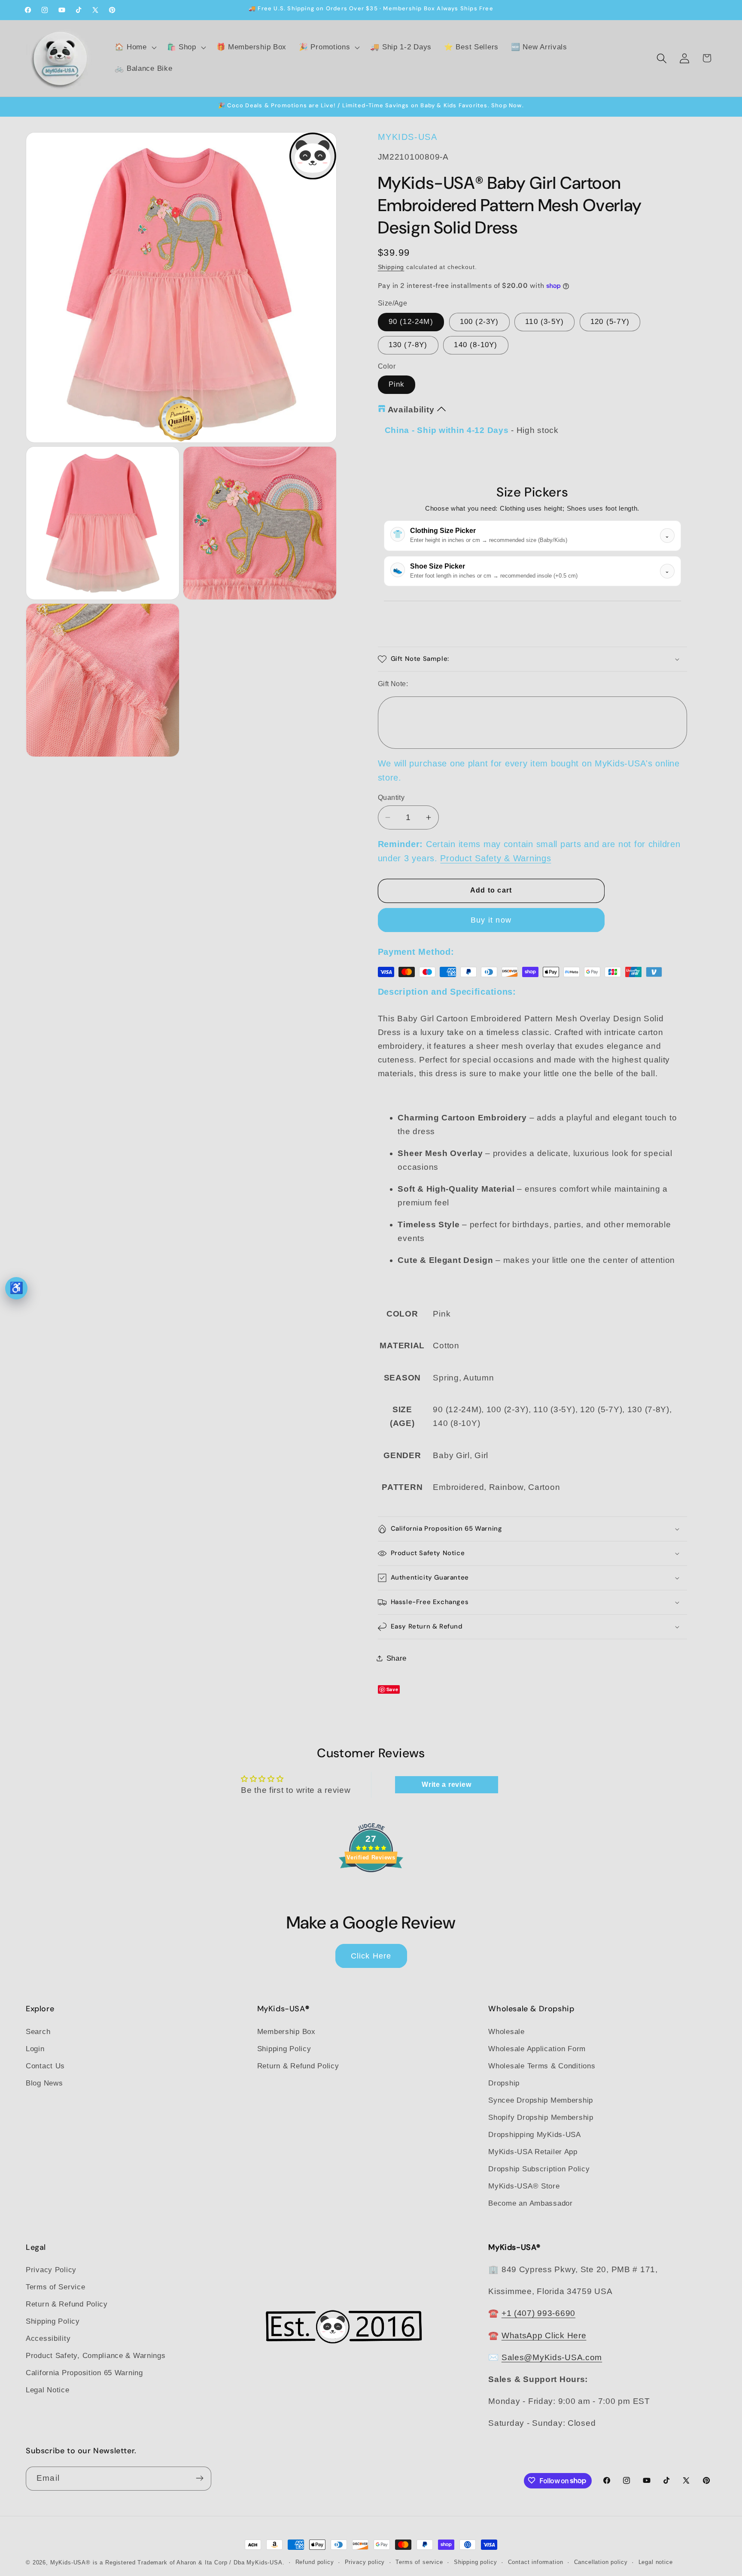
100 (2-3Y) (479, 322)
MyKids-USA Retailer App (533, 2151)
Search (38, 2031)
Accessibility (48, 2338)
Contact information (536, 2562)
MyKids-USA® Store (524, 2186)
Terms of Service (56, 2287)
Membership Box (286, 2031)
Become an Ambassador (530, 2203)
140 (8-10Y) (476, 345)
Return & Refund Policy (298, 2066)
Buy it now (491, 920)
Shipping (391, 267)
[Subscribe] (199, 2478)
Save (392, 1689)
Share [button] (397, 1658)
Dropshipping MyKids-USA (535, 2134)
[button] (135, 48)
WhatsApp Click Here (544, 2335)
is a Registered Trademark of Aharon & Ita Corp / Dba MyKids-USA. (189, 2562)
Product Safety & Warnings (496, 859)
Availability (411, 410)
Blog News (44, 2083)
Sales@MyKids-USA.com (552, 2357)
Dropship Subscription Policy (539, 2169)
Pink (397, 385)
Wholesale (506, 2031)
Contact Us (45, 2066)
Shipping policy (476, 2562)
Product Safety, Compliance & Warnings (96, 2356)
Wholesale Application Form (537, 2048)
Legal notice (656, 2562)
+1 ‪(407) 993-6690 (538, 2314)
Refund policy (315, 2562)
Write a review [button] (446, 1784)
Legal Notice (48, 2390)
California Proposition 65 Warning (84, 2373)
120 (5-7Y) (610, 322)
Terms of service (419, 2562)
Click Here (371, 1955)
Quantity (391, 798)
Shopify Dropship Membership (541, 2117)
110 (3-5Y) (544, 322)
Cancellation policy (601, 2562)
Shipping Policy (284, 2048)
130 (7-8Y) (408, 345)
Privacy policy (365, 2562)
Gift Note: (393, 684)
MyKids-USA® (70, 2562)
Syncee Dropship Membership (541, 2100)
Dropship (504, 2083)
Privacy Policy (51, 2270)
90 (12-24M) (411, 322)
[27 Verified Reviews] (371, 1887)
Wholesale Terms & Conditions (542, 2066)
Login (35, 2048)
